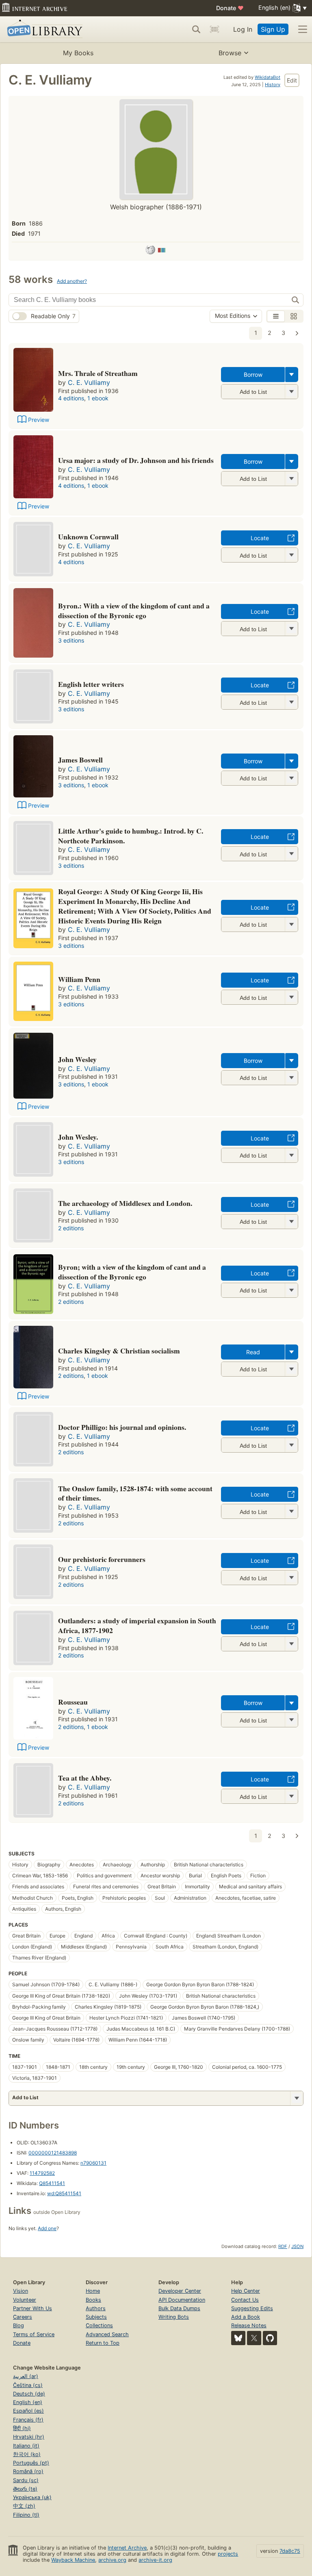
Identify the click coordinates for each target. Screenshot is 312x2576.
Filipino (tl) (26, 2515)
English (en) (28, 2402)
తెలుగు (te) (25, 2489)
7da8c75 (290, 2551)
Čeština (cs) (28, 2385)
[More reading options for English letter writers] (291, 702)
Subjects (96, 2317)
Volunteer (25, 2300)
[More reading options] (292, 375)
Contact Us (245, 2300)
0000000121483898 (53, 2153)
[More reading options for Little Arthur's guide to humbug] (291, 854)
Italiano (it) (26, 2446)
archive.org (112, 2560)
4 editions (71, 398)
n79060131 (93, 2163)
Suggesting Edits (252, 2308)
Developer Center (180, 2291)
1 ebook (98, 398)
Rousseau (73, 1702)
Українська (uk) (32, 2497)
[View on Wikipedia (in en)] (150, 251)
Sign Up (273, 29)
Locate (260, 538)
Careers (23, 2317)
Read (253, 1352)
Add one (47, 2228)
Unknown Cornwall (88, 536)
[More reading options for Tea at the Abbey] (291, 1796)
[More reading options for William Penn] (291, 997)
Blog (18, 2325)
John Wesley (77, 1059)
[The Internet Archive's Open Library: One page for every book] (43, 29)
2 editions (71, 1228)
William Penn (79, 979)
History (273, 85)
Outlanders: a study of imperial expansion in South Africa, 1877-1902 (137, 1625)
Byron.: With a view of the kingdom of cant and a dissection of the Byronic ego (134, 610)
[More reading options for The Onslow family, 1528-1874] (291, 1511)
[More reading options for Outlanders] (291, 1644)
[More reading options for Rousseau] (291, 1720)
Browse (230, 53)
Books (93, 2300)
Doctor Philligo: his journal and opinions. (122, 1427)
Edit (292, 80)
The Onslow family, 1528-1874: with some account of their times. (135, 1493)
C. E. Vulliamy (89, 382)
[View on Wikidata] (162, 251)
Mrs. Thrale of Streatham (98, 373)
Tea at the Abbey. (85, 1778)
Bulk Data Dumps (179, 2308)
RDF (283, 2246)
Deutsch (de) (29, 2394)
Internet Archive (127, 2548)
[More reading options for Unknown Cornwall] (291, 555)
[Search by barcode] (214, 29)
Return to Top (103, 2343)
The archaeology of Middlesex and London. (125, 1203)
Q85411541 (52, 2183)
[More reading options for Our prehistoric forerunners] (291, 1578)
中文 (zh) (24, 2506)
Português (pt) (31, 2463)
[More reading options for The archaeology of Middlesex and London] (291, 1222)
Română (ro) (28, 2471)
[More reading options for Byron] (291, 629)
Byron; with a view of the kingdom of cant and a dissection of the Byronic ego (132, 1272)
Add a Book (246, 2317)
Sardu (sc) (26, 2480)
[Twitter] (254, 2338)
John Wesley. (78, 1137)
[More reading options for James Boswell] (291, 778)
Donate (230, 8)
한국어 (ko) (27, 2454)
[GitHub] (270, 2338)
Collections (99, 2325)
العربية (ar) (26, 2376)
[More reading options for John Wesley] (291, 1078)
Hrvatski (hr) (29, 2437)
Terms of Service (34, 2334)
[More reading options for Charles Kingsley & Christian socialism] (291, 1369)
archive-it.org (155, 2560)
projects (228, 2554)
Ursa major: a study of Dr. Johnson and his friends (136, 460)
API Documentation (182, 2300)
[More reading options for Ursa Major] (291, 479)
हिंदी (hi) (22, 2428)
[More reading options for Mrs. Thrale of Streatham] (291, 392)
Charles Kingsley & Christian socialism (119, 1351)
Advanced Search (107, 2334)
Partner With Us (32, 2308)
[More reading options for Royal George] (291, 924)
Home (93, 2291)
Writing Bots (174, 2317)
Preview (39, 420)
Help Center (246, 2291)
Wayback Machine (73, 2560)
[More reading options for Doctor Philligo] (291, 1445)
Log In (243, 29)
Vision (21, 2291)
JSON (297, 2246)
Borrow (253, 375)
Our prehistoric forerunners (102, 1559)
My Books (78, 53)
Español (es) (28, 2411)
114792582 (42, 2173)
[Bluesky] (238, 2338)
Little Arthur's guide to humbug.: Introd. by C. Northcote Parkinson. (131, 836)
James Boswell (80, 760)
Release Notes (249, 2325)
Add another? (72, 281)
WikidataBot (268, 77)
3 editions (71, 640)
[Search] (196, 29)
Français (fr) (28, 2420)
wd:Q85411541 (64, 2193)
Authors (96, 2308)
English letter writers (91, 684)
